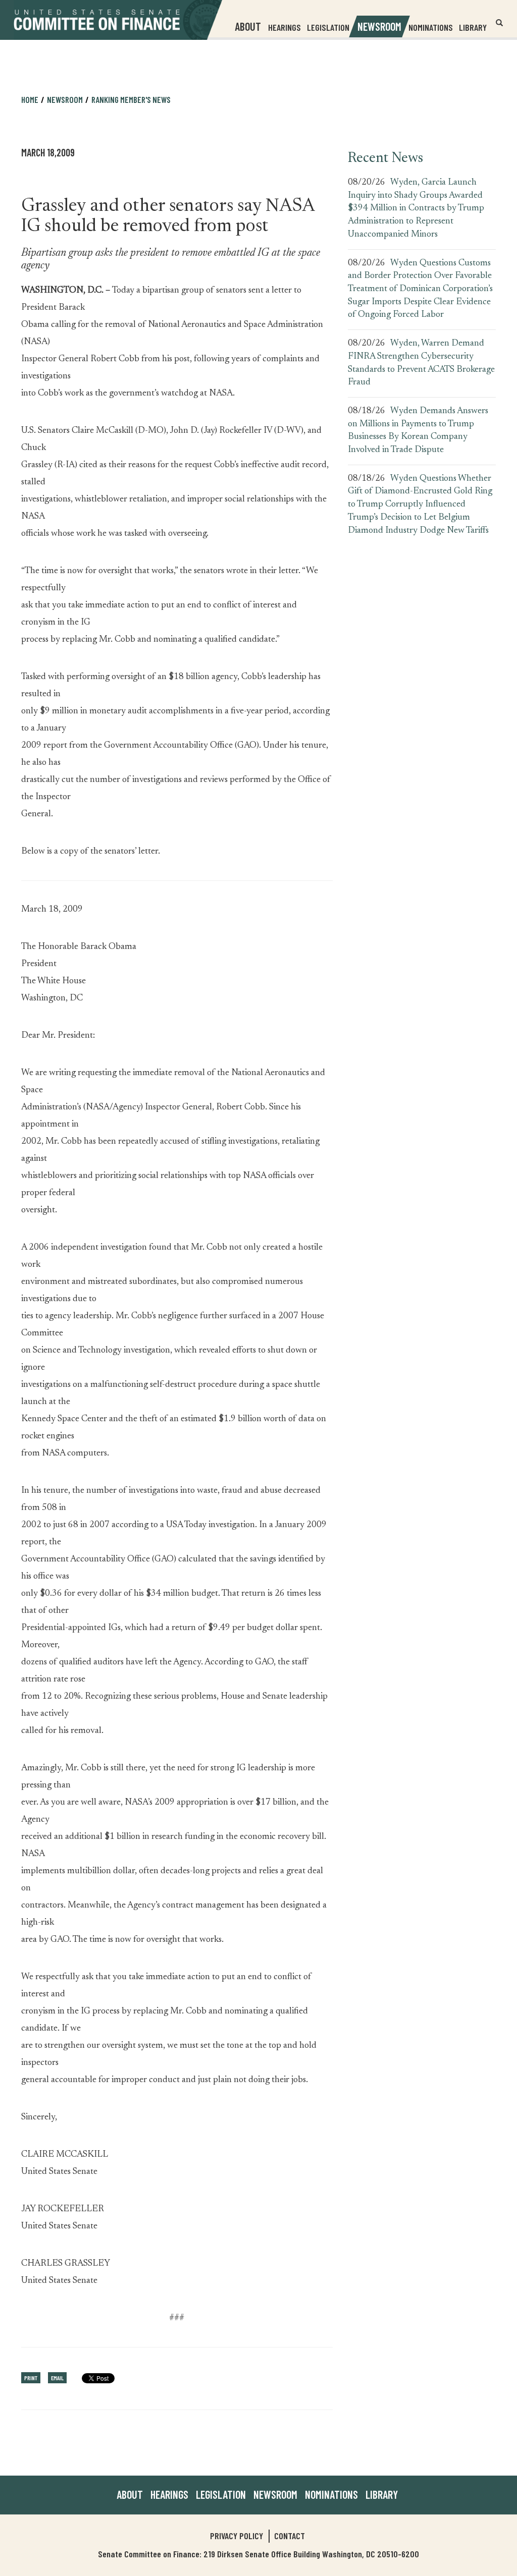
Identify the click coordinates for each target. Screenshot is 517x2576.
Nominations (431, 27)
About (130, 2494)
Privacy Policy (237, 2536)
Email (57, 2378)
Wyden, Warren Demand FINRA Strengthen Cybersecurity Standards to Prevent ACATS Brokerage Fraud (421, 363)
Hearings (285, 27)
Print (31, 2378)
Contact (290, 2536)
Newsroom (275, 2494)
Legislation (328, 27)
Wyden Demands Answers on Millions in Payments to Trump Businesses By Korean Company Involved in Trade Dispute (418, 431)
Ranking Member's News (131, 99)
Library (473, 27)
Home (30, 99)
